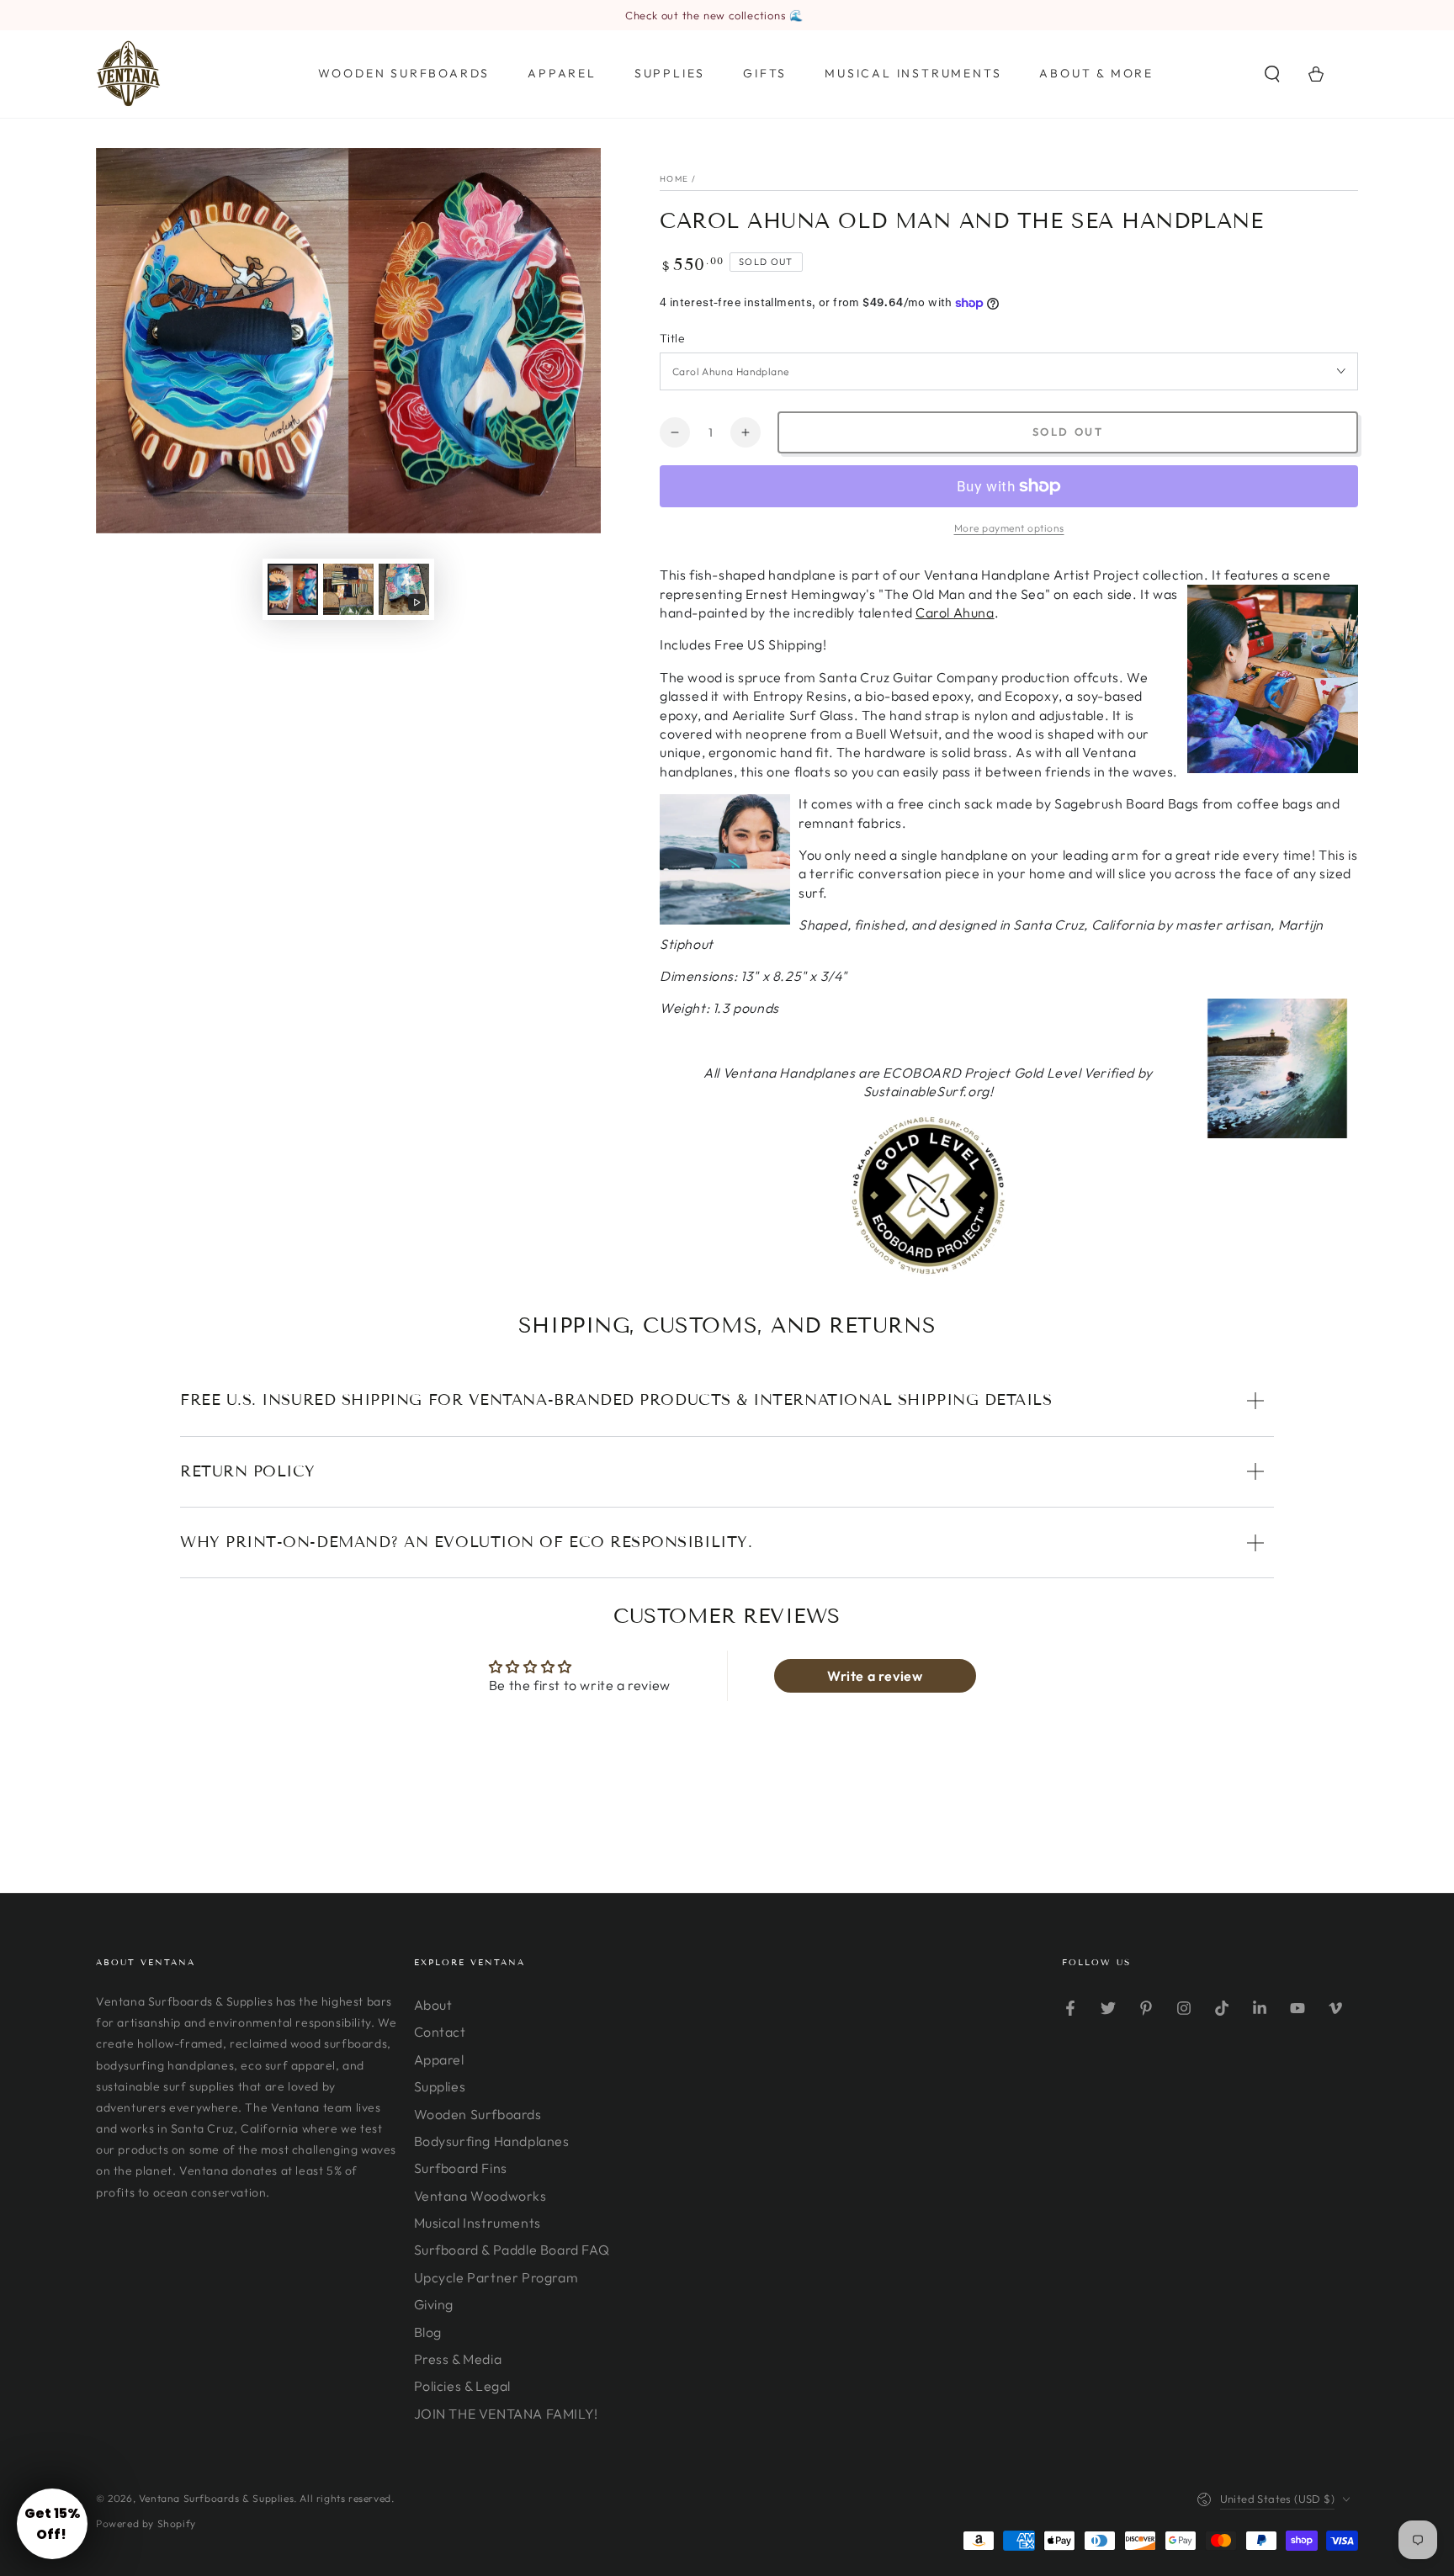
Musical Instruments (478, 2223)
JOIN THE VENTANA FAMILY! (506, 2414)
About (433, 2005)
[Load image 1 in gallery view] (293, 589)
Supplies (440, 2086)
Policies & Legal (463, 2386)
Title (672, 338)
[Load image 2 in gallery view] (348, 589)
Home (674, 179)
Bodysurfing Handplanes (492, 2141)
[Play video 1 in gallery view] (404, 589)
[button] (1272, 74)
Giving (434, 2304)
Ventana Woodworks (480, 2196)
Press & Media (458, 2359)
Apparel (439, 2059)
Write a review (875, 1676)
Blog (428, 2332)
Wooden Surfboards (478, 2114)
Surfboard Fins (461, 2168)
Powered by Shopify (146, 2523)
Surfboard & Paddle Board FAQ (512, 2250)
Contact (440, 2032)
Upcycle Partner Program (496, 2277)
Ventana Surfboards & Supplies (216, 2498)
